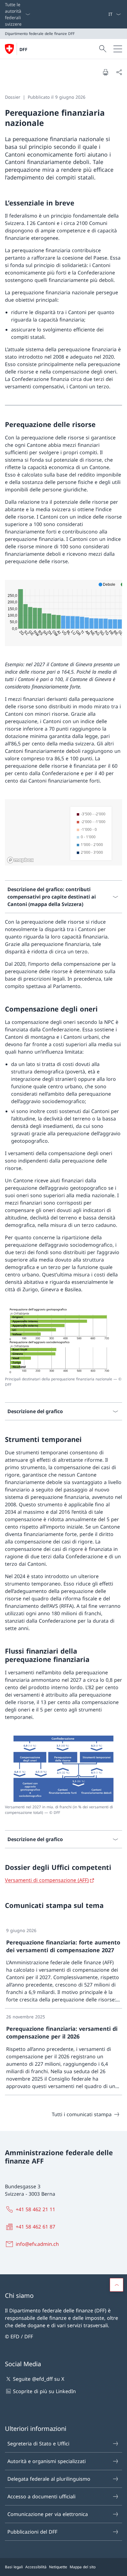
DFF (23, 49)
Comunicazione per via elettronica (48, 2514)
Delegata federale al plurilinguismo (49, 2479)
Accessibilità (36, 2567)
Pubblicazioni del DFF (32, 2532)
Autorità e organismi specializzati (47, 2461)
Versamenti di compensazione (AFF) (47, 1880)
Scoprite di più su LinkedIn (44, 2391)
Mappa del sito (83, 2567)
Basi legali (14, 2567)
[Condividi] (119, 72)
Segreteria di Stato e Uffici (38, 2444)
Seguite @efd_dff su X (39, 2379)
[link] (63, 1965)
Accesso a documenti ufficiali (41, 2496)
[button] (117, 2285)
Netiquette (58, 2567)
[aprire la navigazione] (118, 49)
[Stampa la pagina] (105, 72)
